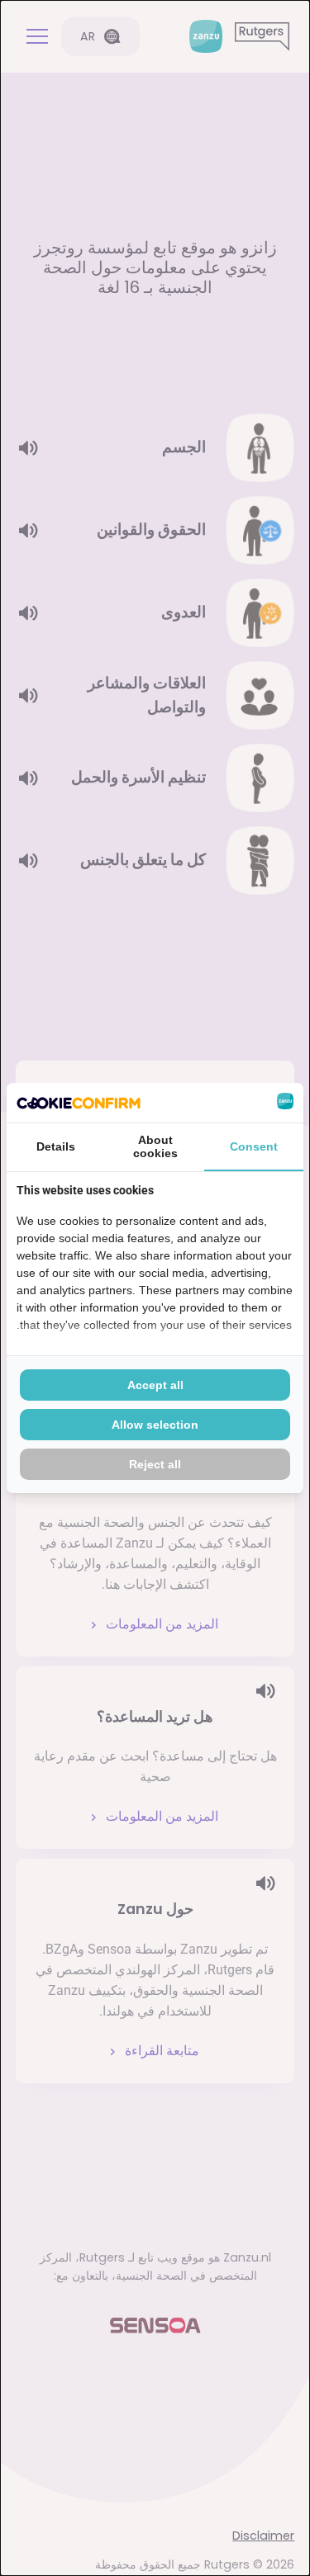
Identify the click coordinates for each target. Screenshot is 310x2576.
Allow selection (155, 1425)
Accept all (155, 1385)
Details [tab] (56, 1146)
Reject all (155, 1464)
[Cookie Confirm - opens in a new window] (79, 1103)
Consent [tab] (254, 1146)
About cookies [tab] (155, 1146)
